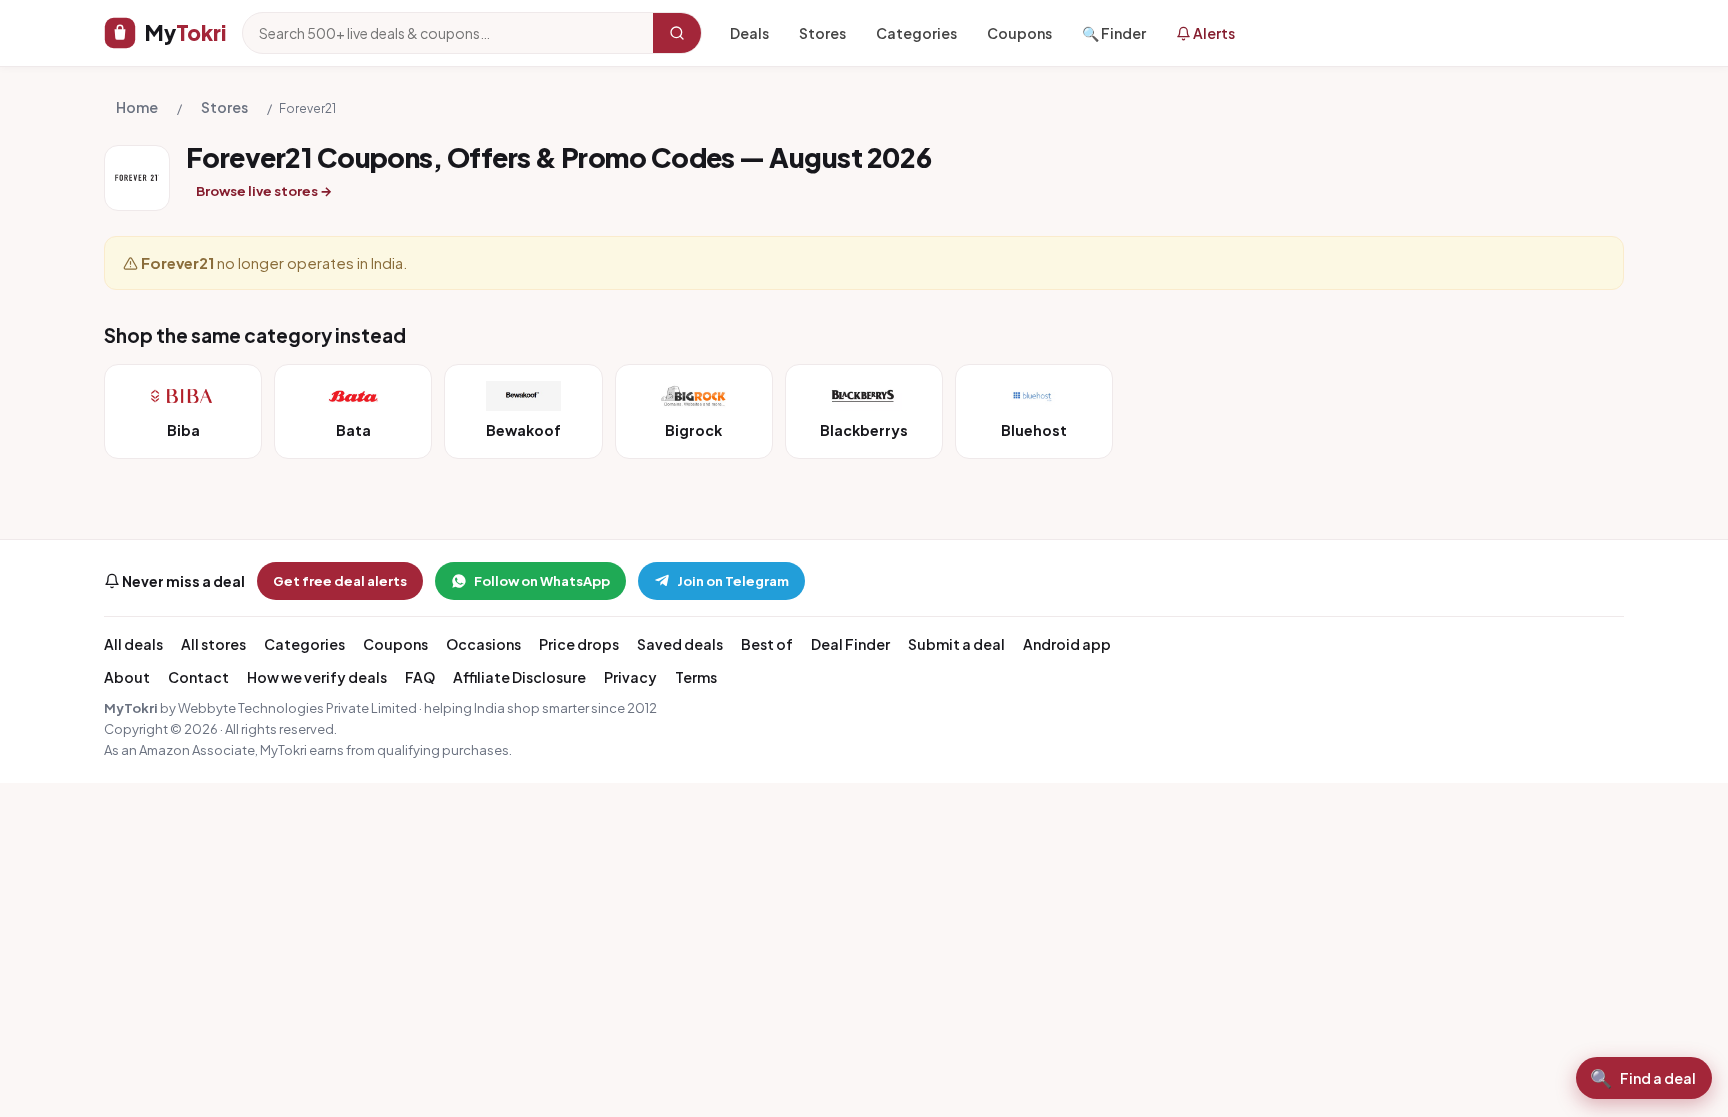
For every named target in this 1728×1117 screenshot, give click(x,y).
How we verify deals (317, 677)
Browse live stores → (264, 191)
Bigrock (693, 430)
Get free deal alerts (340, 581)
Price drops (579, 644)
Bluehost (1034, 430)
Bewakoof (523, 430)
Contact (198, 677)
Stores (822, 33)
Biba (183, 430)
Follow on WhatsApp (542, 581)
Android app (1067, 644)
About (127, 677)
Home (137, 107)
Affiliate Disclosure (519, 677)
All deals (133, 644)
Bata (353, 430)
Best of (767, 644)
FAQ (420, 677)
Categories (916, 33)
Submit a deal (956, 644)
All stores (213, 644)
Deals (749, 33)
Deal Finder (850, 644)
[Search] (677, 33)
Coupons (1019, 33)
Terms (696, 677)
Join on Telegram (733, 581)
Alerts (1213, 33)
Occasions (483, 644)
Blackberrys (864, 430)
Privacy (630, 677)
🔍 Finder (1114, 33)
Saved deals (680, 644)
